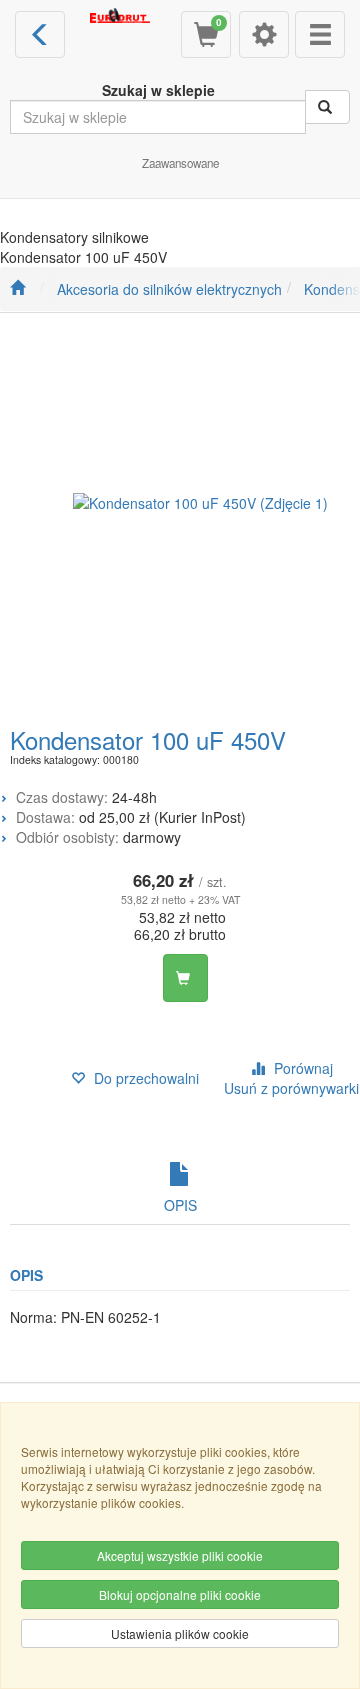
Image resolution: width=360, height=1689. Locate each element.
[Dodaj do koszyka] (185, 978)
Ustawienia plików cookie (180, 1633)
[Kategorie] (320, 34)
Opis (180, 1205)
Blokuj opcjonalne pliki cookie (180, 1594)
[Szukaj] (327, 107)
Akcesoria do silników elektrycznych (169, 289)
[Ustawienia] (264, 34)
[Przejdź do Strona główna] (17, 289)
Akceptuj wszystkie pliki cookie (180, 1555)
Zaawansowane (180, 163)
